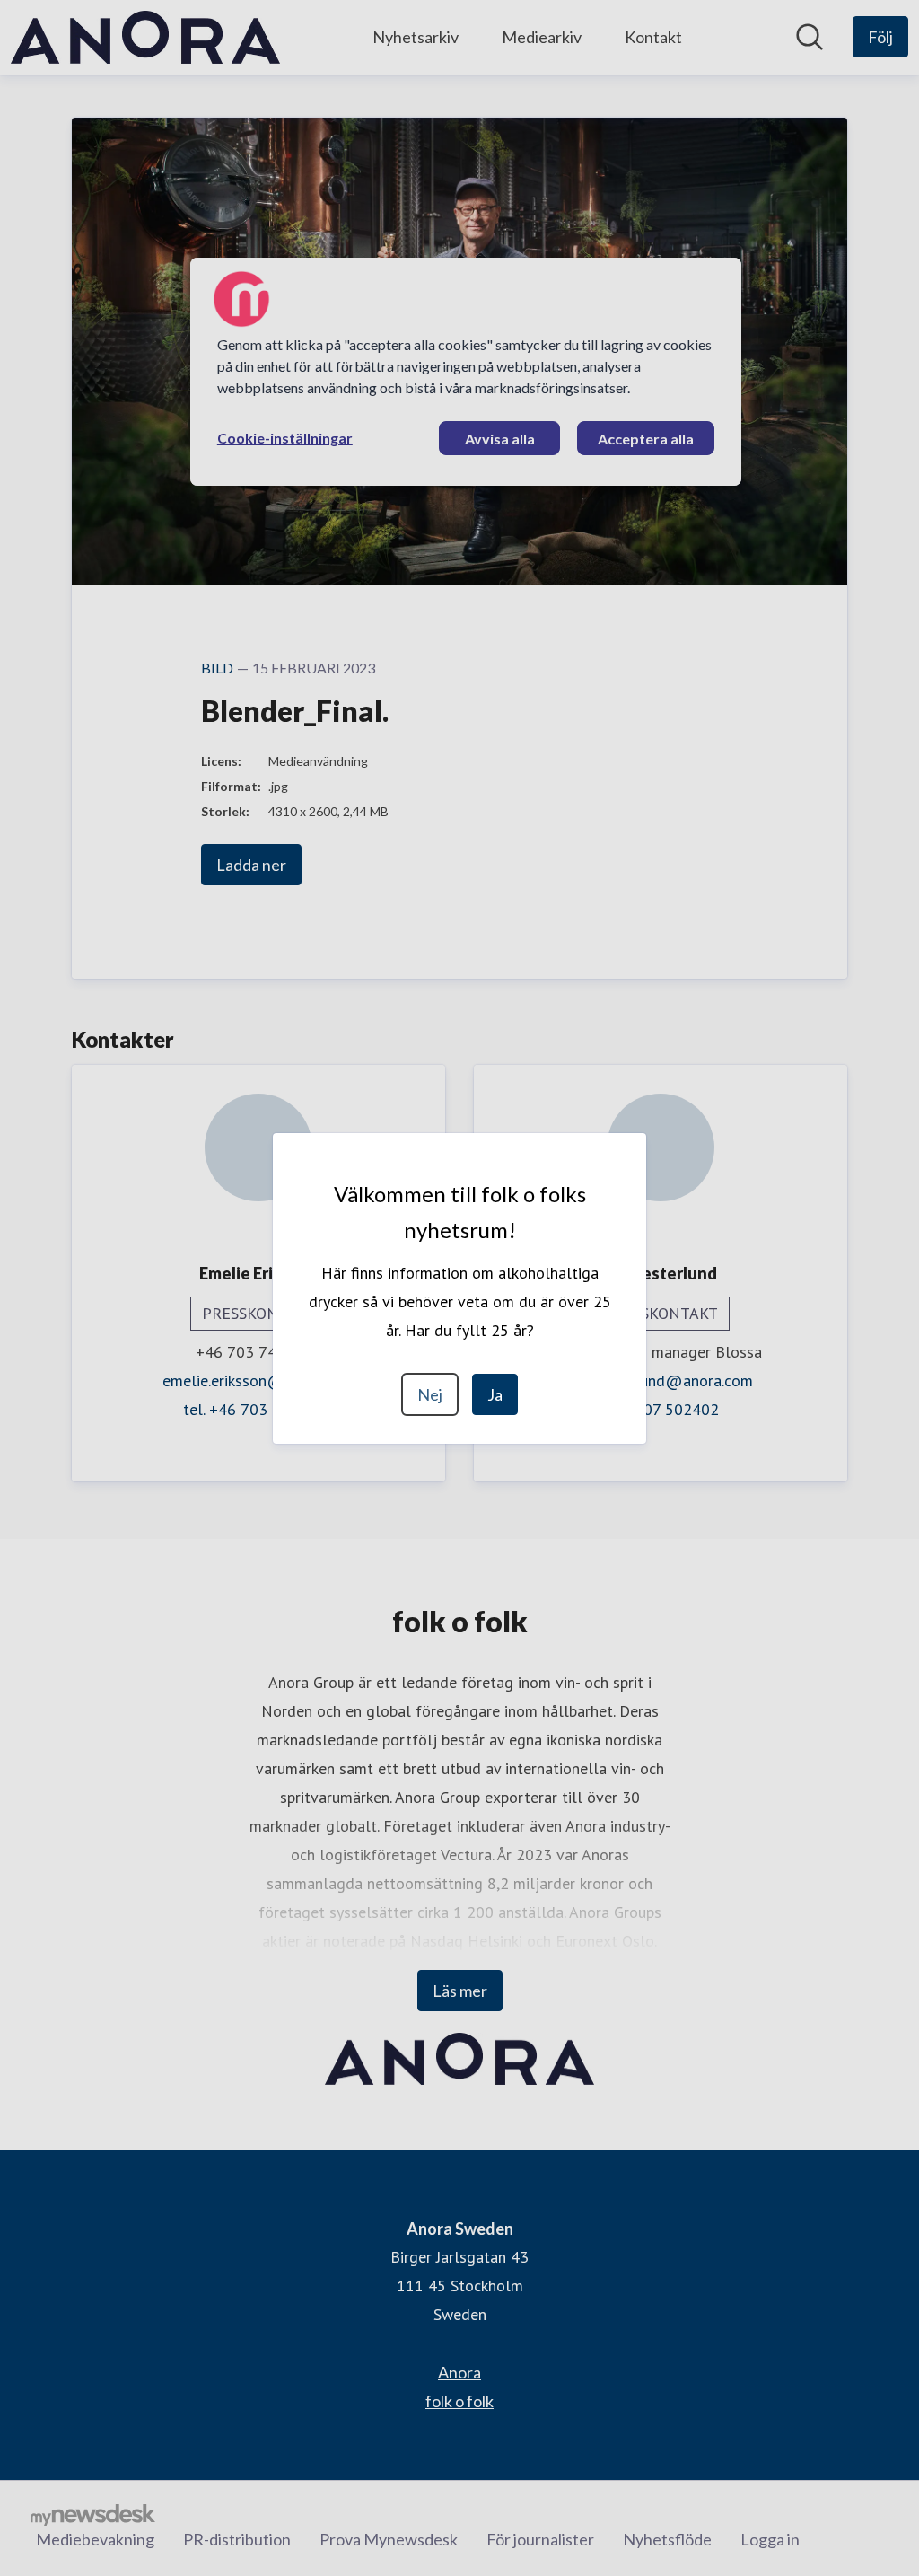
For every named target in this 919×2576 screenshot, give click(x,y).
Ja (495, 1394)
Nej (430, 1394)
